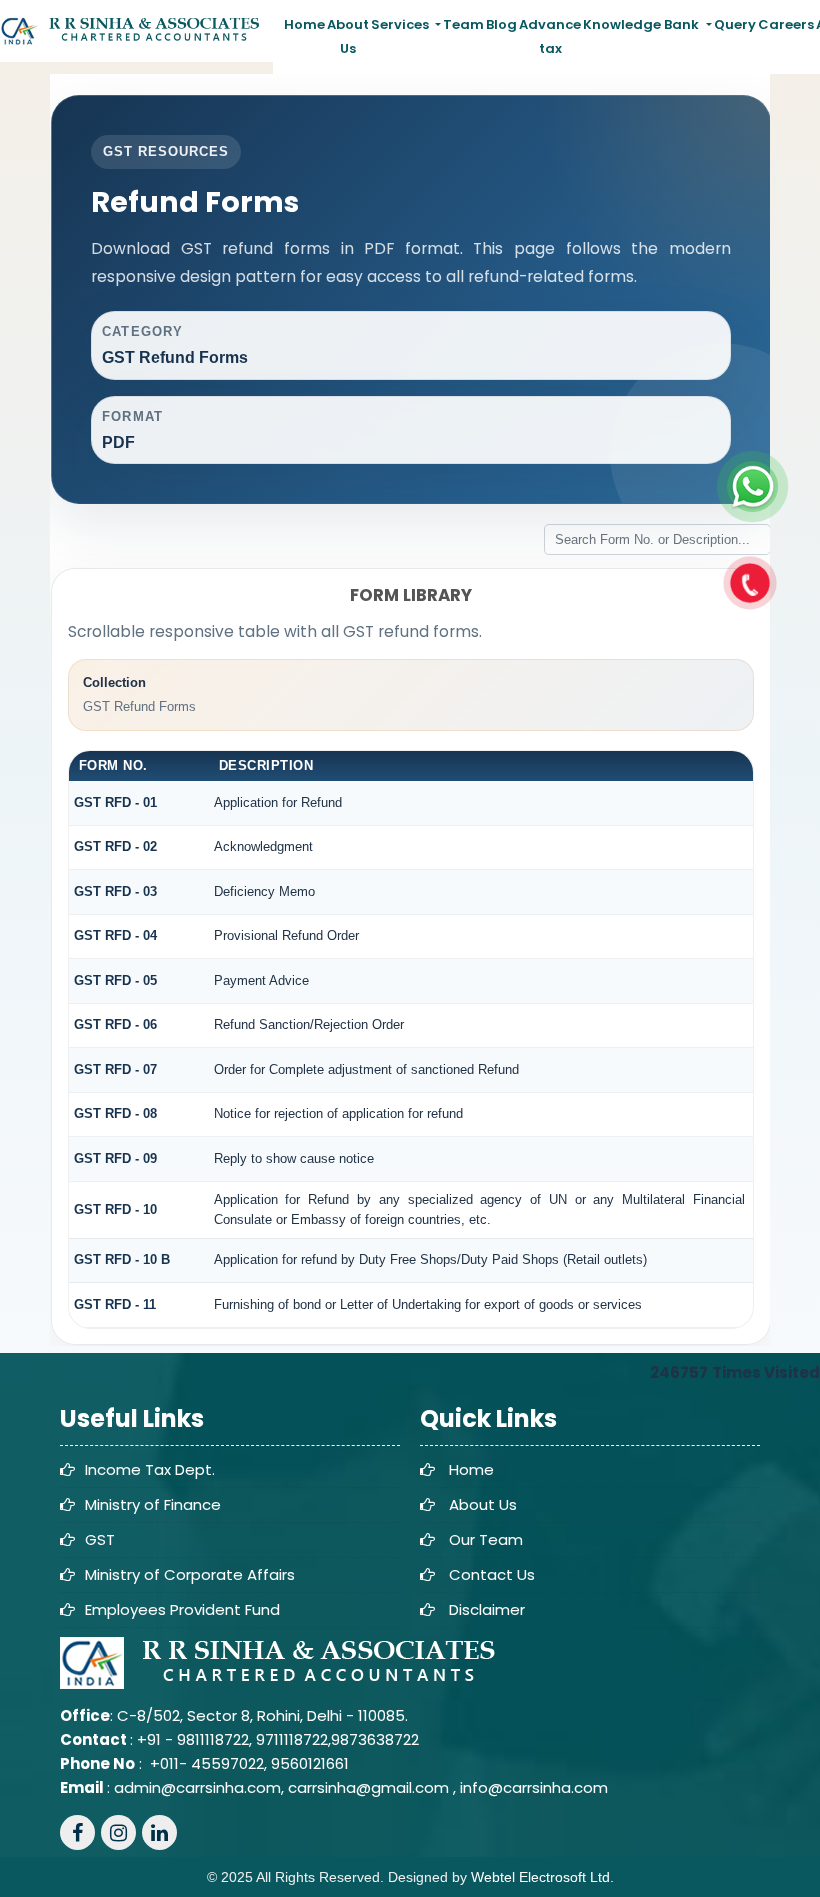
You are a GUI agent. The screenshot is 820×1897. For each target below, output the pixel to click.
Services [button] (401, 24)
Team (463, 24)
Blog (501, 24)
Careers (786, 24)
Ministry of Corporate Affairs (190, 1574)
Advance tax (550, 36)
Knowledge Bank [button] (642, 24)
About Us (348, 36)
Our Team (486, 1539)
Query (735, 24)
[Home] (136, 30)
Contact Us (492, 1574)
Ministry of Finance (153, 1504)
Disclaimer (487, 1609)
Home (304, 24)
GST (100, 1539)
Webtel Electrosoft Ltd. (542, 1877)
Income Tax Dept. (150, 1469)
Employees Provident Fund (182, 1609)
